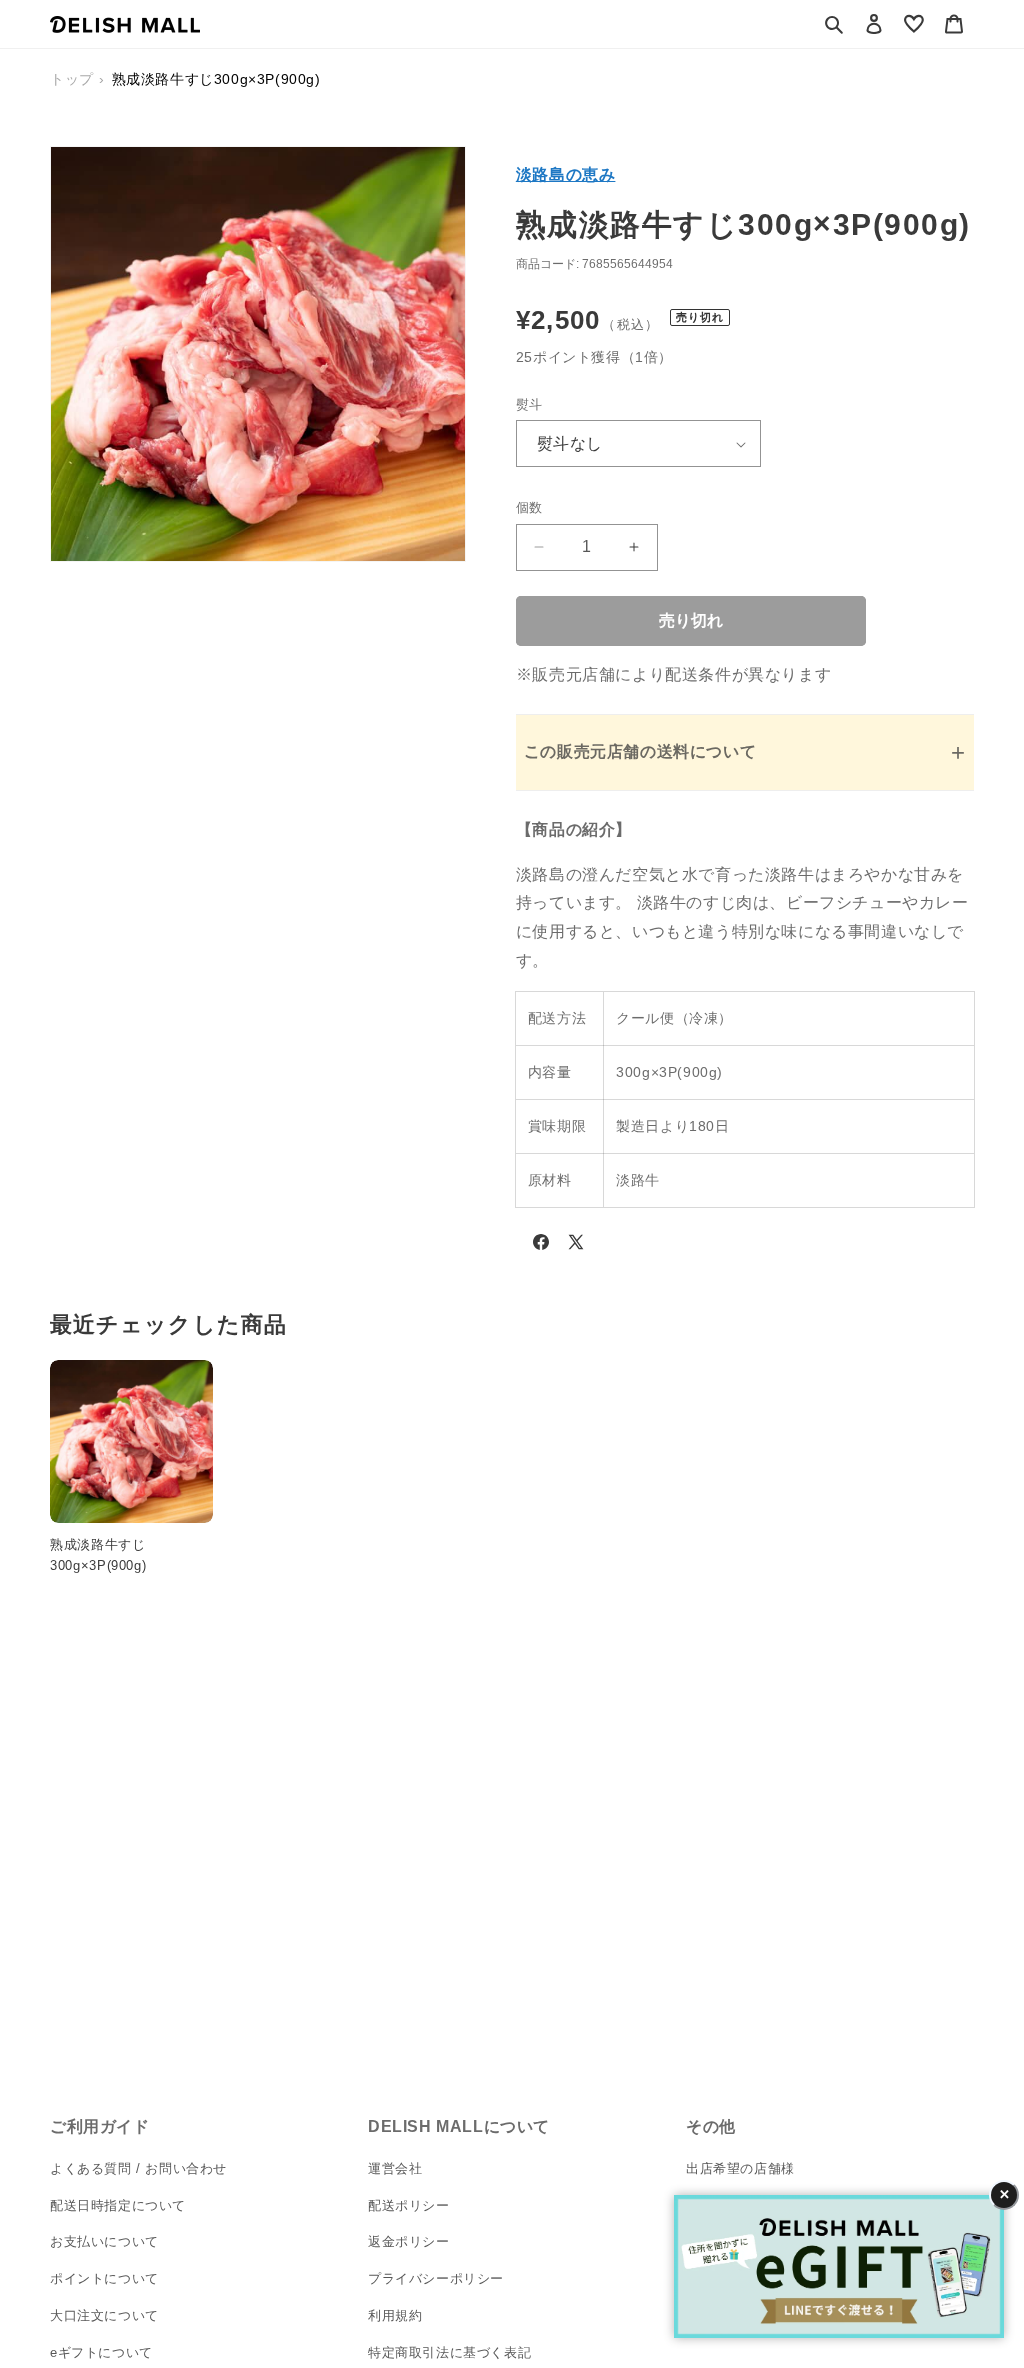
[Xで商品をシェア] (576, 1246)
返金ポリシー (409, 2241)
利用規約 (395, 2315)
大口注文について (104, 2315)
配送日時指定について (118, 2205)
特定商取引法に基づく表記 (449, 2352)
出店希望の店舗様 (740, 2168)
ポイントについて (104, 2278)
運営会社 (395, 2168)
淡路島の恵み (566, 174)
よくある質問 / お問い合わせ (138, 2168)
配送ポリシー (409, 2205)
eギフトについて (101, 2352)
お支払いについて (104, 2241)
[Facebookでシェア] (541, 1246)
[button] (834, 24)
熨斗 (529, 404)
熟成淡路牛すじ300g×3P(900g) (98, 1555)
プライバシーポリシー (436, 2278)
